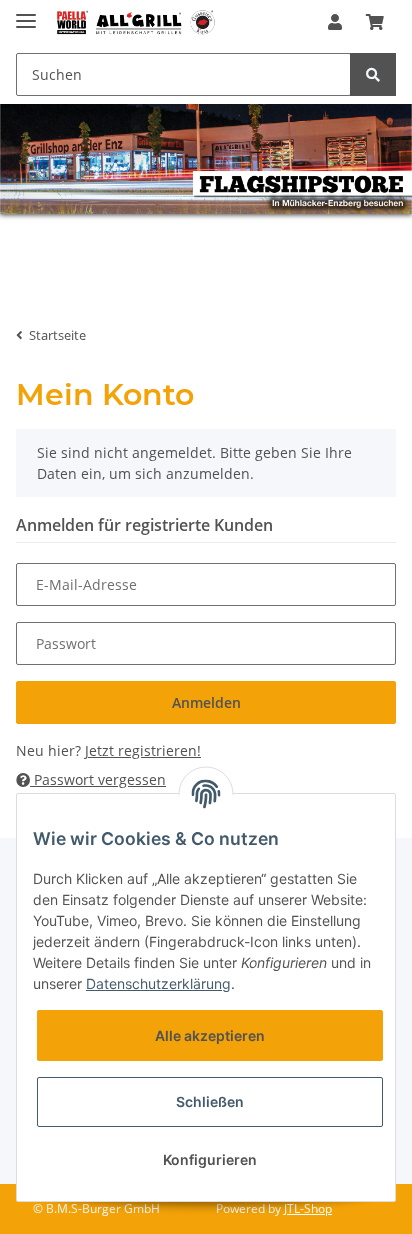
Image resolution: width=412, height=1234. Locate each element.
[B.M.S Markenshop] (136, 22)
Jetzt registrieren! (143, 750)
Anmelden (206, 702)
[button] (335, 22)
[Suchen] (373, 74)
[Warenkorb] (375, 22)
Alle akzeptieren (210, 1035)
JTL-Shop (308, 1208)
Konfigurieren (210, 1159)
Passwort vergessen (98, 779)
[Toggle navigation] (26, 12)
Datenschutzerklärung (158, 983)
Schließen (210, 1101)
